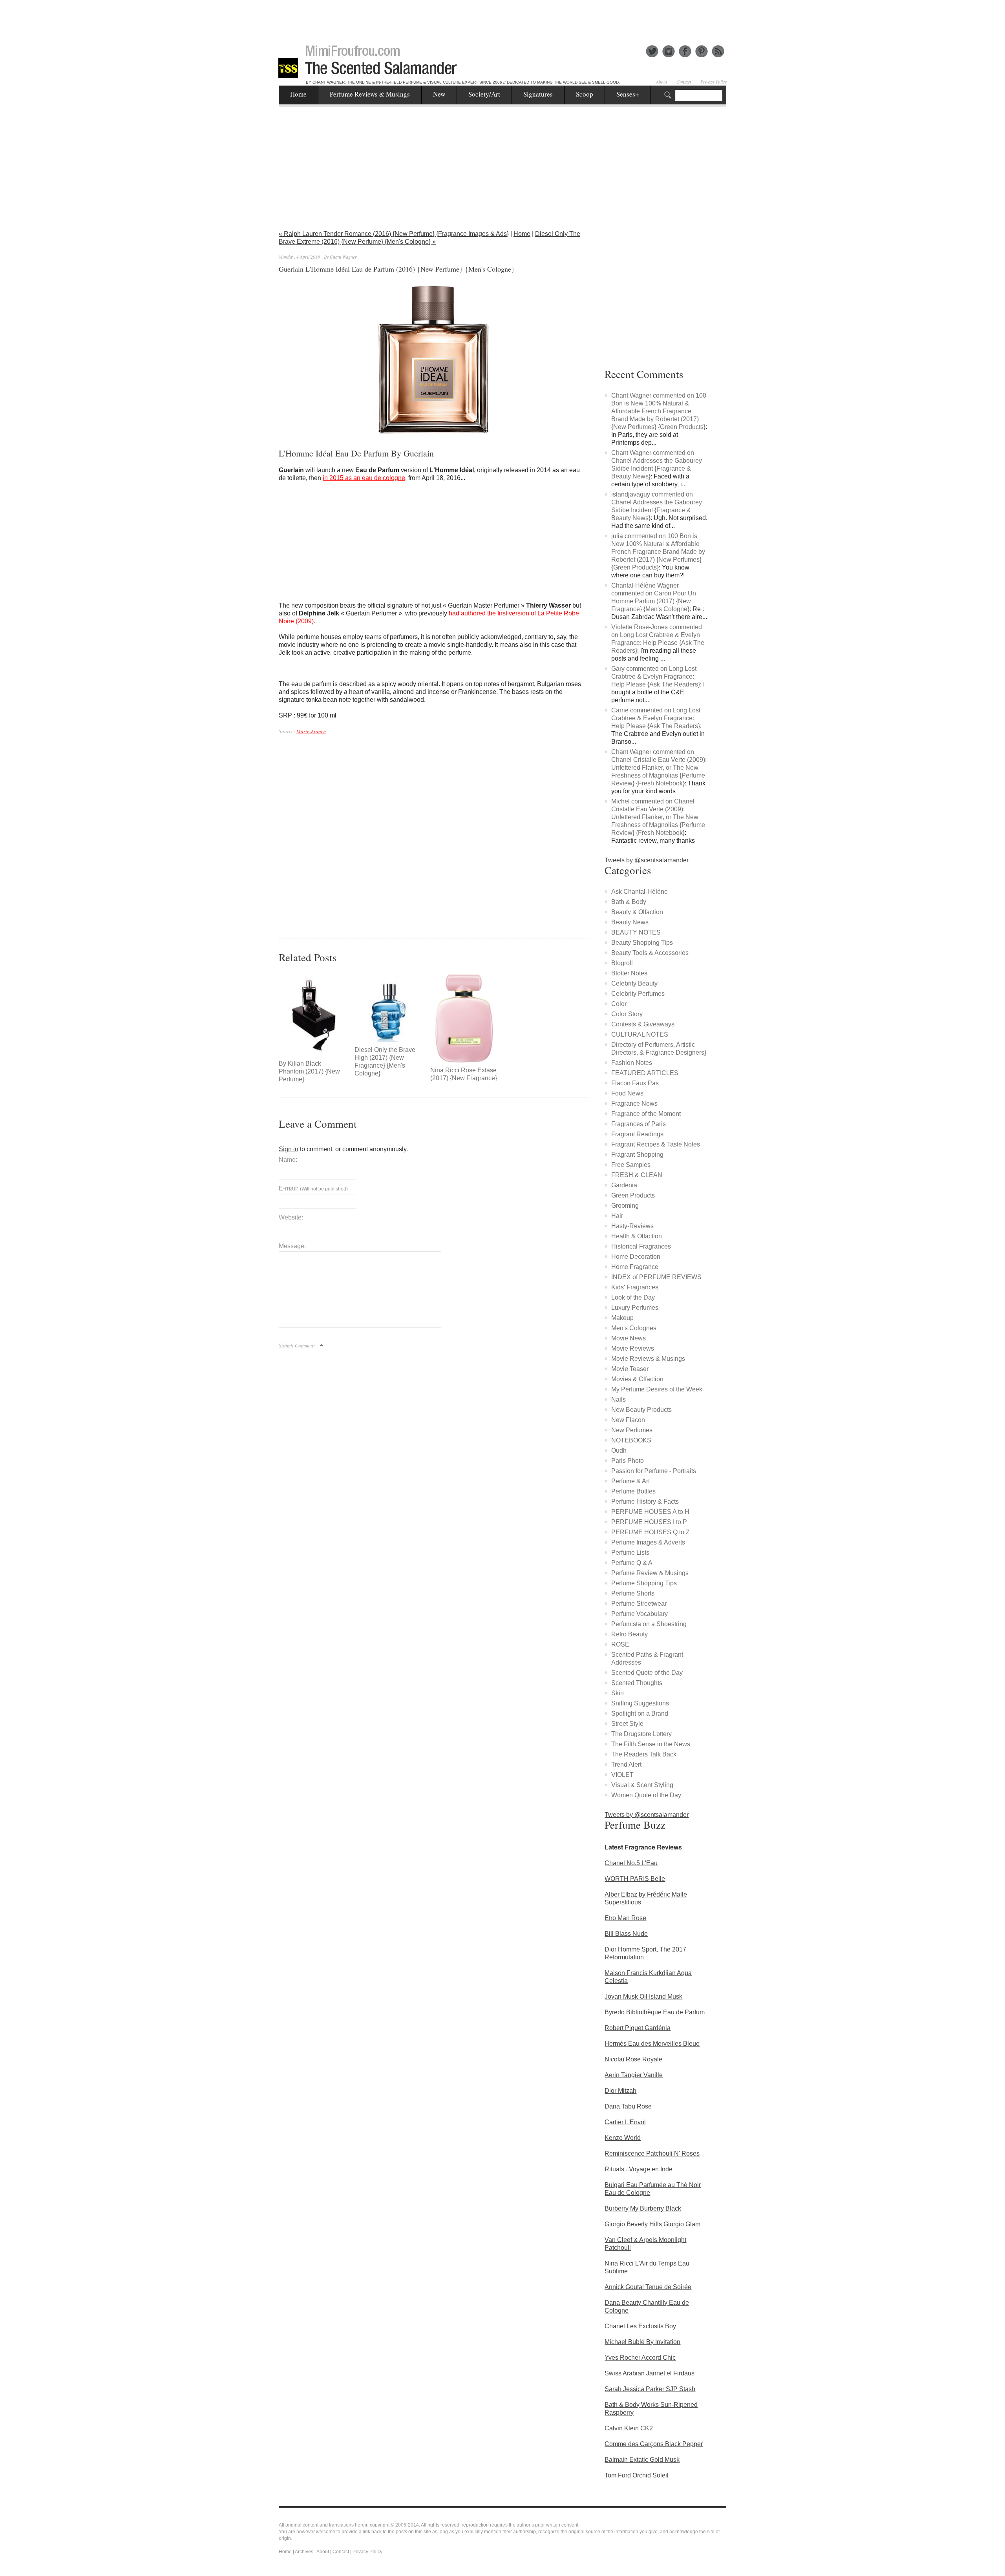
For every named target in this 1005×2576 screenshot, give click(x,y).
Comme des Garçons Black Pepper (654, 2444)
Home (298, 94)
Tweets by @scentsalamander (647, 860)
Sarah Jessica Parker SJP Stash (650, 2389)
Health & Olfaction (637, 1236)
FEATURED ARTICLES (645, 1073)
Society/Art (484, 94)
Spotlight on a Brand (640, 1713)
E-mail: (313, 1188)
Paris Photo (628, 1461)
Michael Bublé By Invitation (642, 2342)
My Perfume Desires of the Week (657, 1389)
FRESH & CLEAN (637, 1175)
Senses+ (628, 94)
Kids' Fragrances (635, 1287)
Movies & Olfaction (637, 1379)
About (661, 82)
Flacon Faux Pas (635, 1083)
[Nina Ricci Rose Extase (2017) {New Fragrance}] (464, 1018)
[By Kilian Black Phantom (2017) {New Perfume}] (313, 1015)
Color (619, 1004)
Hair (617, 1216)
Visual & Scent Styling (642, 1785)
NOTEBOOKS (631, 1440)
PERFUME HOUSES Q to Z (651, 1532)
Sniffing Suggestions (640, 1703)
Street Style (627, 1724)
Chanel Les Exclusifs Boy (640, 2326)
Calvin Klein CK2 (629, 2428)
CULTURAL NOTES (640, 1034)
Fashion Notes (632, 1063)
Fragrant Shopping (637, 1155)
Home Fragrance (635, 1267)
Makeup (622, 1318)
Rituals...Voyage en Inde (639, 2169)
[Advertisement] (502, 18)
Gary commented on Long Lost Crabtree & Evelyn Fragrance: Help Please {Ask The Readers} (656, 676)
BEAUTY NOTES (636, 932)
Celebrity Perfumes (638, 994)
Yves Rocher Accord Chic (640, 2358)
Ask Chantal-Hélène (640, 892)
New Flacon (628, 1420)
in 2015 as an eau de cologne (364, 478)
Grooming (625, 1206)
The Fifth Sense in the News (651, 1744)
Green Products (633, 1195)
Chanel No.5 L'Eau (631, 1863)
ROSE (620, 1644)
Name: (288, 1160)
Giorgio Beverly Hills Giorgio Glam (652, 2224)
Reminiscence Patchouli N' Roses (652, 2153)
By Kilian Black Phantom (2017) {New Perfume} (309, 1071)
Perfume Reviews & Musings (370, 94)
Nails (619, 1399)
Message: (292, 1246)
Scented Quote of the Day (647, 1673)
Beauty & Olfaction (637, 912)
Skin (618, 1693)
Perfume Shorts (633, 1593)
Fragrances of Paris (639, 1124)
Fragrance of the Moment (646, 1114)
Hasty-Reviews (632, 1226)
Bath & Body (629, 902)
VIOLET (622, 1775)
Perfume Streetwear (639, 1604)
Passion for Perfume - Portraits (654, 1471)
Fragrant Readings (637, 1134)
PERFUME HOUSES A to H (650, 1512)
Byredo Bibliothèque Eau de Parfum (655, 2012)
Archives (304, 2552)
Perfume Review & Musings (650, 1573)
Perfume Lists (630, 1553)
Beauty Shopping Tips (642, 943)
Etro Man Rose (625, 1918)
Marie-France (311, 731)
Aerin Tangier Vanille (634, 2075)
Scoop (585, 94)
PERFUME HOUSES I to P (649, 1522)
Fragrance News (634, 1104)
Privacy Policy (714, 82)
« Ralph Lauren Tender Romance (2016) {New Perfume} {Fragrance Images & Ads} (394, 234)
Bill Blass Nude (626, 1934)
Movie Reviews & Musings (648, 1359)
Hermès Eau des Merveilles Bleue (652, 2044)
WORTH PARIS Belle (635, 1879)
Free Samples (631, 1165)
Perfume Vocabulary (640, 1614)
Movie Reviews (633, 1348)
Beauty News (630, 922)
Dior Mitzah (620, 2091)
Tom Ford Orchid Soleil (637, 2475)
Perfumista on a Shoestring (649, 1624)
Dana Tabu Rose (628, 2106)
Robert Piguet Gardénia (638, 2028)
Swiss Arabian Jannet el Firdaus (650, 2373)
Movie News (629, 1338)
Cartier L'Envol (625, 2122)
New (439, 94)
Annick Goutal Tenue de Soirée (648, 2287)
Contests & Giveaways (643, 1024)
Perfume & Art (630, 1481)
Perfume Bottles (633, 1491)
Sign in (289, 1149)
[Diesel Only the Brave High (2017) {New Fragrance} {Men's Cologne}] (388, 1008)
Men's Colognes (634, 1328)
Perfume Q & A (632, 1563)
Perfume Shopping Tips (644, 1583)
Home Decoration (636, 1257)
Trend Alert (626, 1764)
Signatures (538, 94)
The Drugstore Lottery (641, 1734)
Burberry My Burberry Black (643, 2208)
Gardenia (624, 1185)
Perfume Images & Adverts (648, 1542)
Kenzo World (623, 2138)
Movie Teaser (630, 1369)
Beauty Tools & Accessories (650, 953)
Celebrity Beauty (634, 983)
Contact (684, 82)
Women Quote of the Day (646, 1795)
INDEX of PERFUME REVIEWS (656, 1277)
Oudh (619, 1450)
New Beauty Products (641, 1410)
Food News (627, 1093)
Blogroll (622, 963)
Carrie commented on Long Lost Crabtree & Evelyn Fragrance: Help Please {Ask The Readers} (656, 718)
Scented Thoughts (637, 1683)
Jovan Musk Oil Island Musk (643, 1996)
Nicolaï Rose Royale (633, 2059)
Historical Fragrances (641, 1246)
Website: (291, 1217)
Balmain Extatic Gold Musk (642, 2460)
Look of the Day (633, 1297)
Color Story (627, 1014)
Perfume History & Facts (645, 1502)
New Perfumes (632, 1430)
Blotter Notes (629, 973)
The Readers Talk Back (644, 1754)
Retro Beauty (629, 1634)
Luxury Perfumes (635, 1308)
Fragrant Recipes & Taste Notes (656, 1144)
